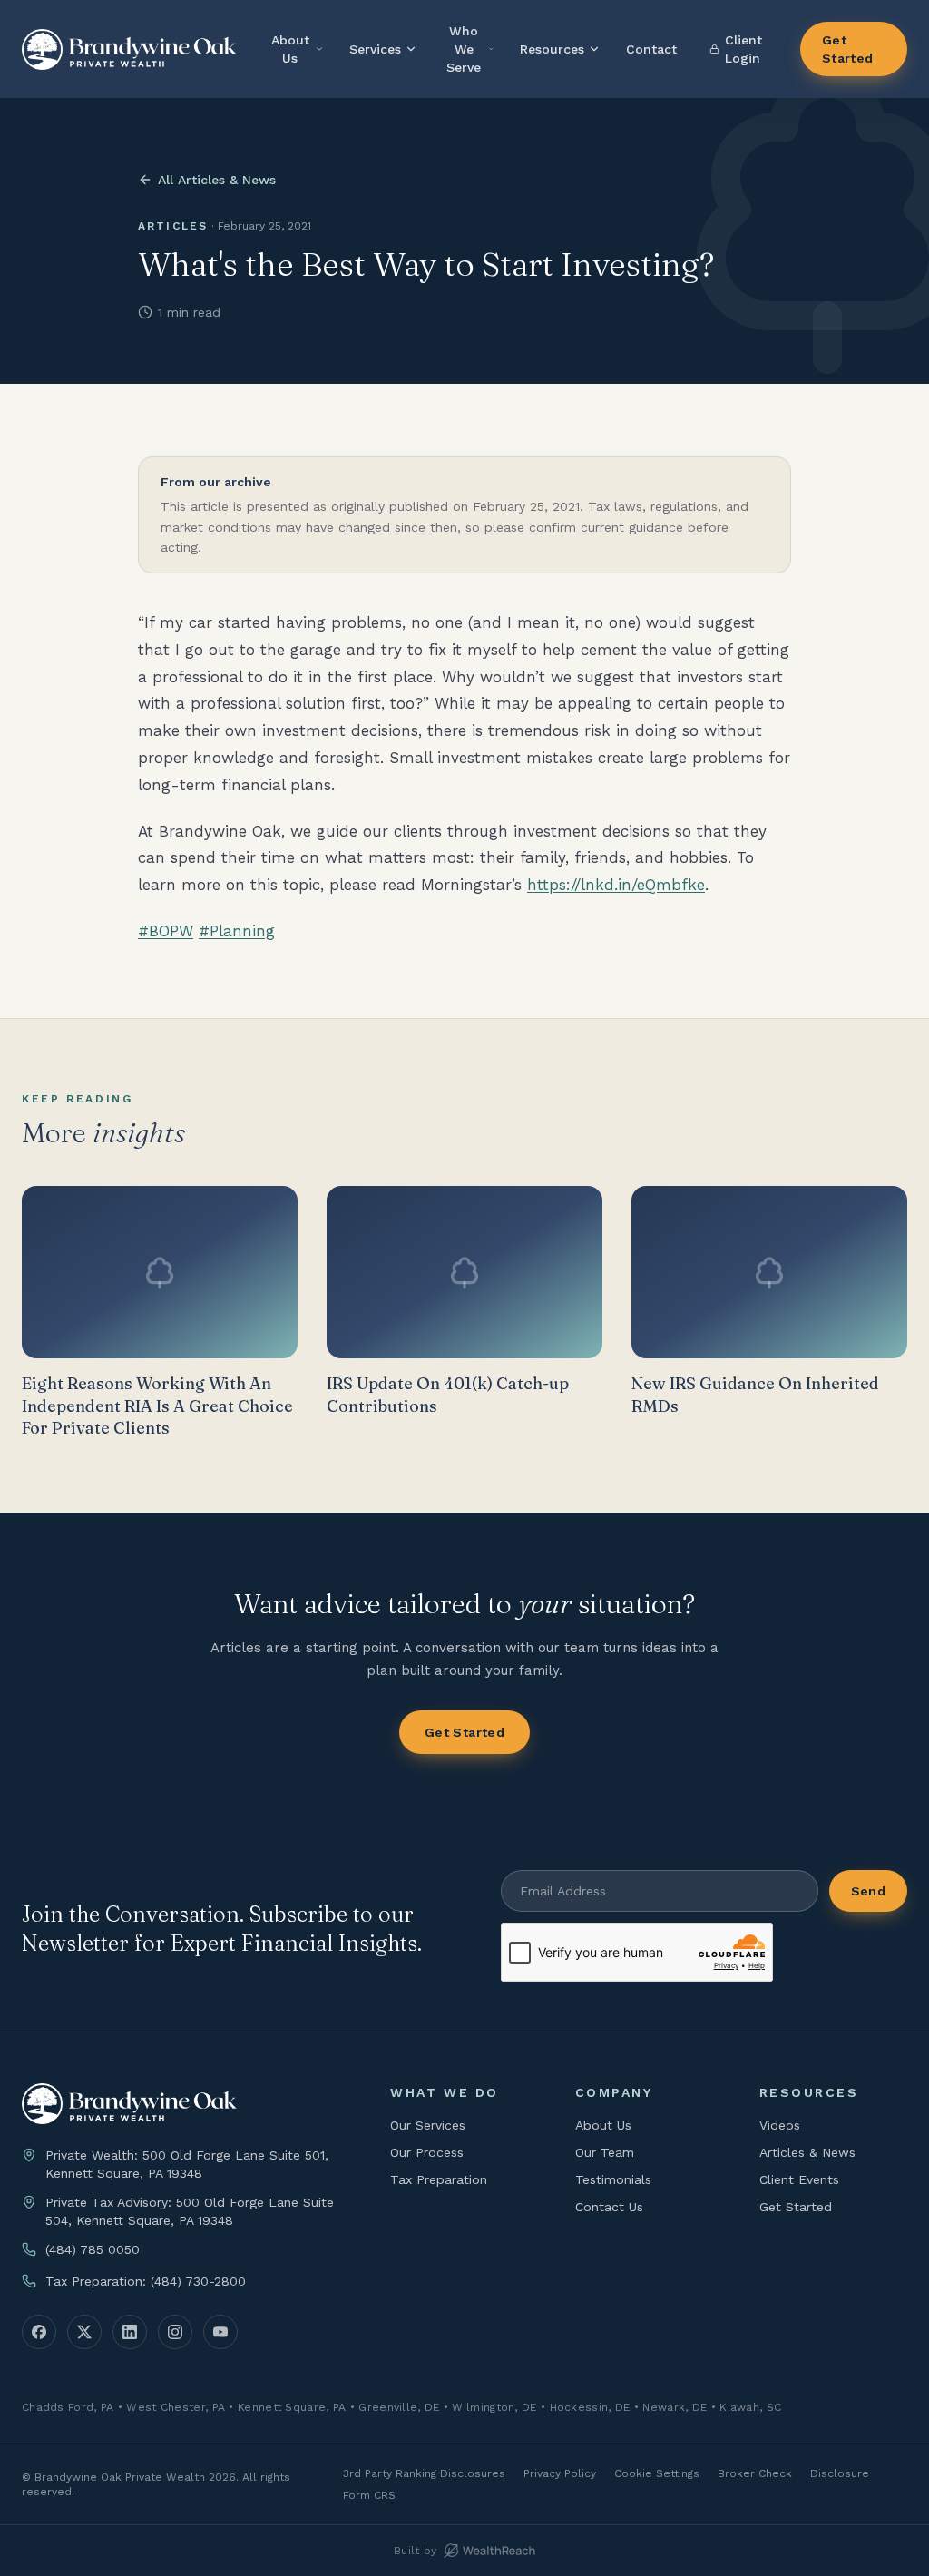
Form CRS (369, 2495)
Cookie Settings (657, 2473)
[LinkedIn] (130, 2332)
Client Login (743, 49)
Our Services (428, 2125)
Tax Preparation (439, 2179)
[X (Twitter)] (84, 2332)
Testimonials (613, 2179)
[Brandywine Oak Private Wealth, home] (129, 49)
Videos (780, 2125)
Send (868, 1891)
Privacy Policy (560, 2473)
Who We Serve (464, 49)
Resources (552, 49)
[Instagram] (175, 2332)
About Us (290, 49)
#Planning (237, 931)
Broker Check (755, 2473)
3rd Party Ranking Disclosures (424, 2473)
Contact (651, 49)
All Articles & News (217, 180)
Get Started (847, 49)
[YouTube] (220, 2332)
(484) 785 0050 (93, 2249)
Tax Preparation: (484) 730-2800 (146, 2281)
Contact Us (609, 2207)
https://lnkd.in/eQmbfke (616, 885)
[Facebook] (39, 2332)
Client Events (799, 2179)
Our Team (605, 2152)
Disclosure (840, 2473)
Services (375, 49)
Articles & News (807, 2152)
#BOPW (166, 931)
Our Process (427, 2152)
